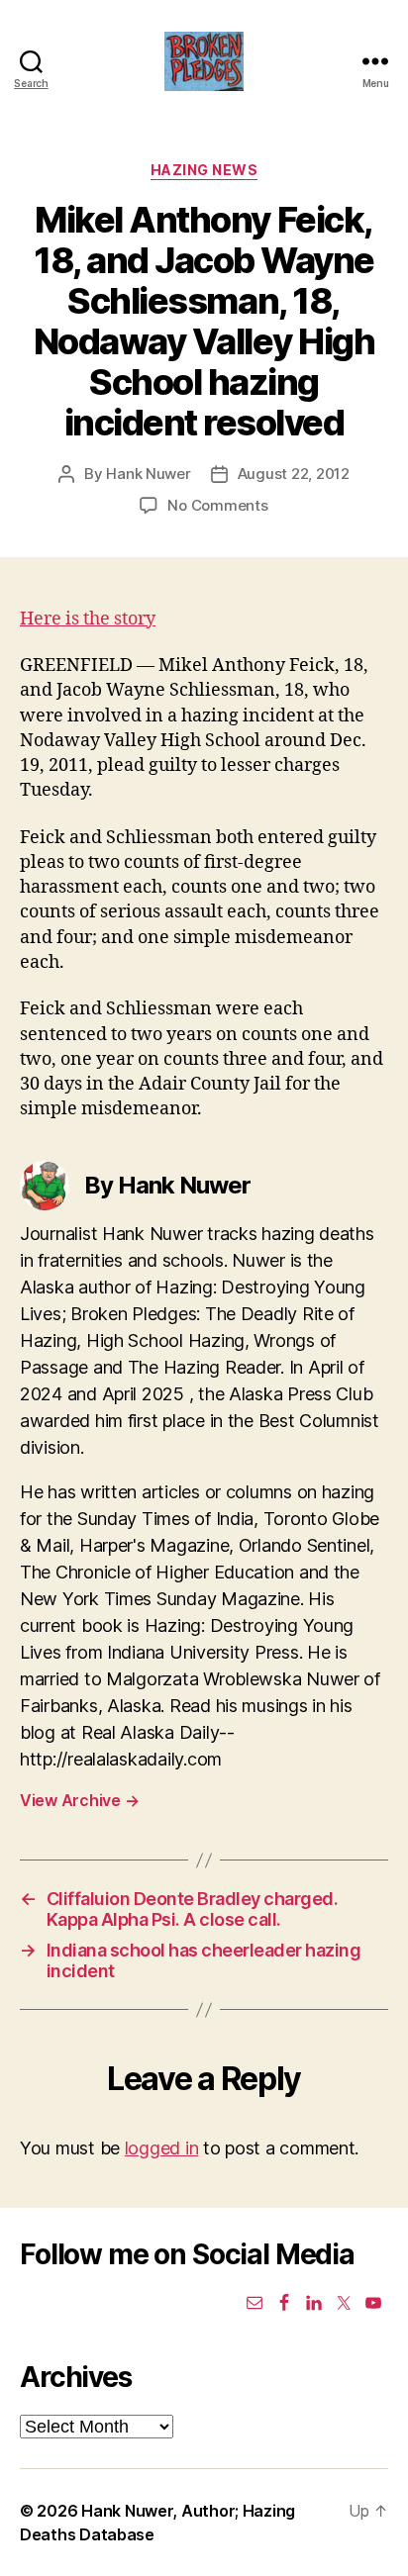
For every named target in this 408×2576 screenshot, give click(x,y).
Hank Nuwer (148, 474)
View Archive (79, 1800)
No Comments (217, 505)
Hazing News (204, 170)
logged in (162, 2148)
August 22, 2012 (294, 474)
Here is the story (88, 619)
